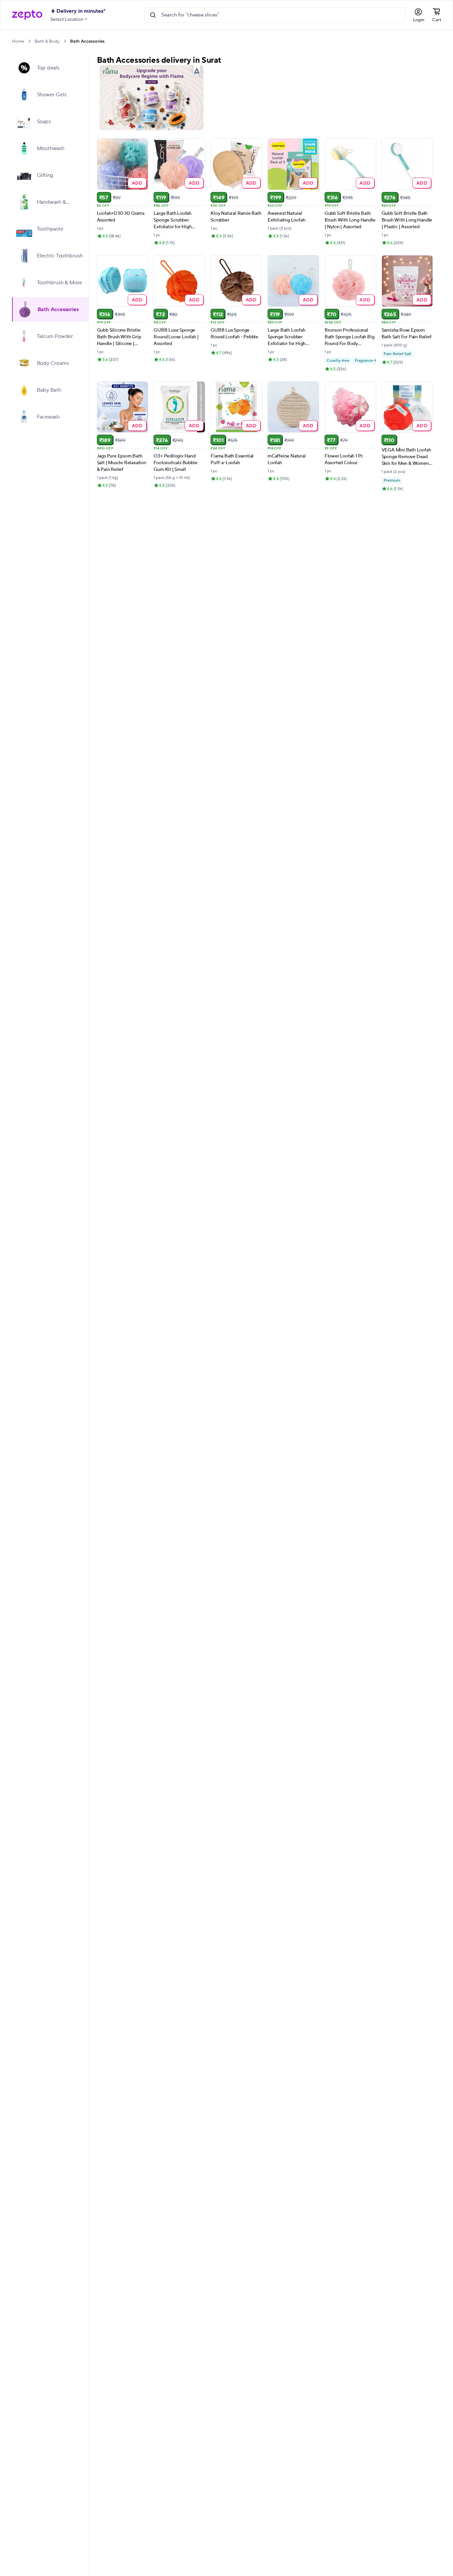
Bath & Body (47, 41)
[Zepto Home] (27, 15)
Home (18, 41)
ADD (137, 183)
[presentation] (29, 41)
